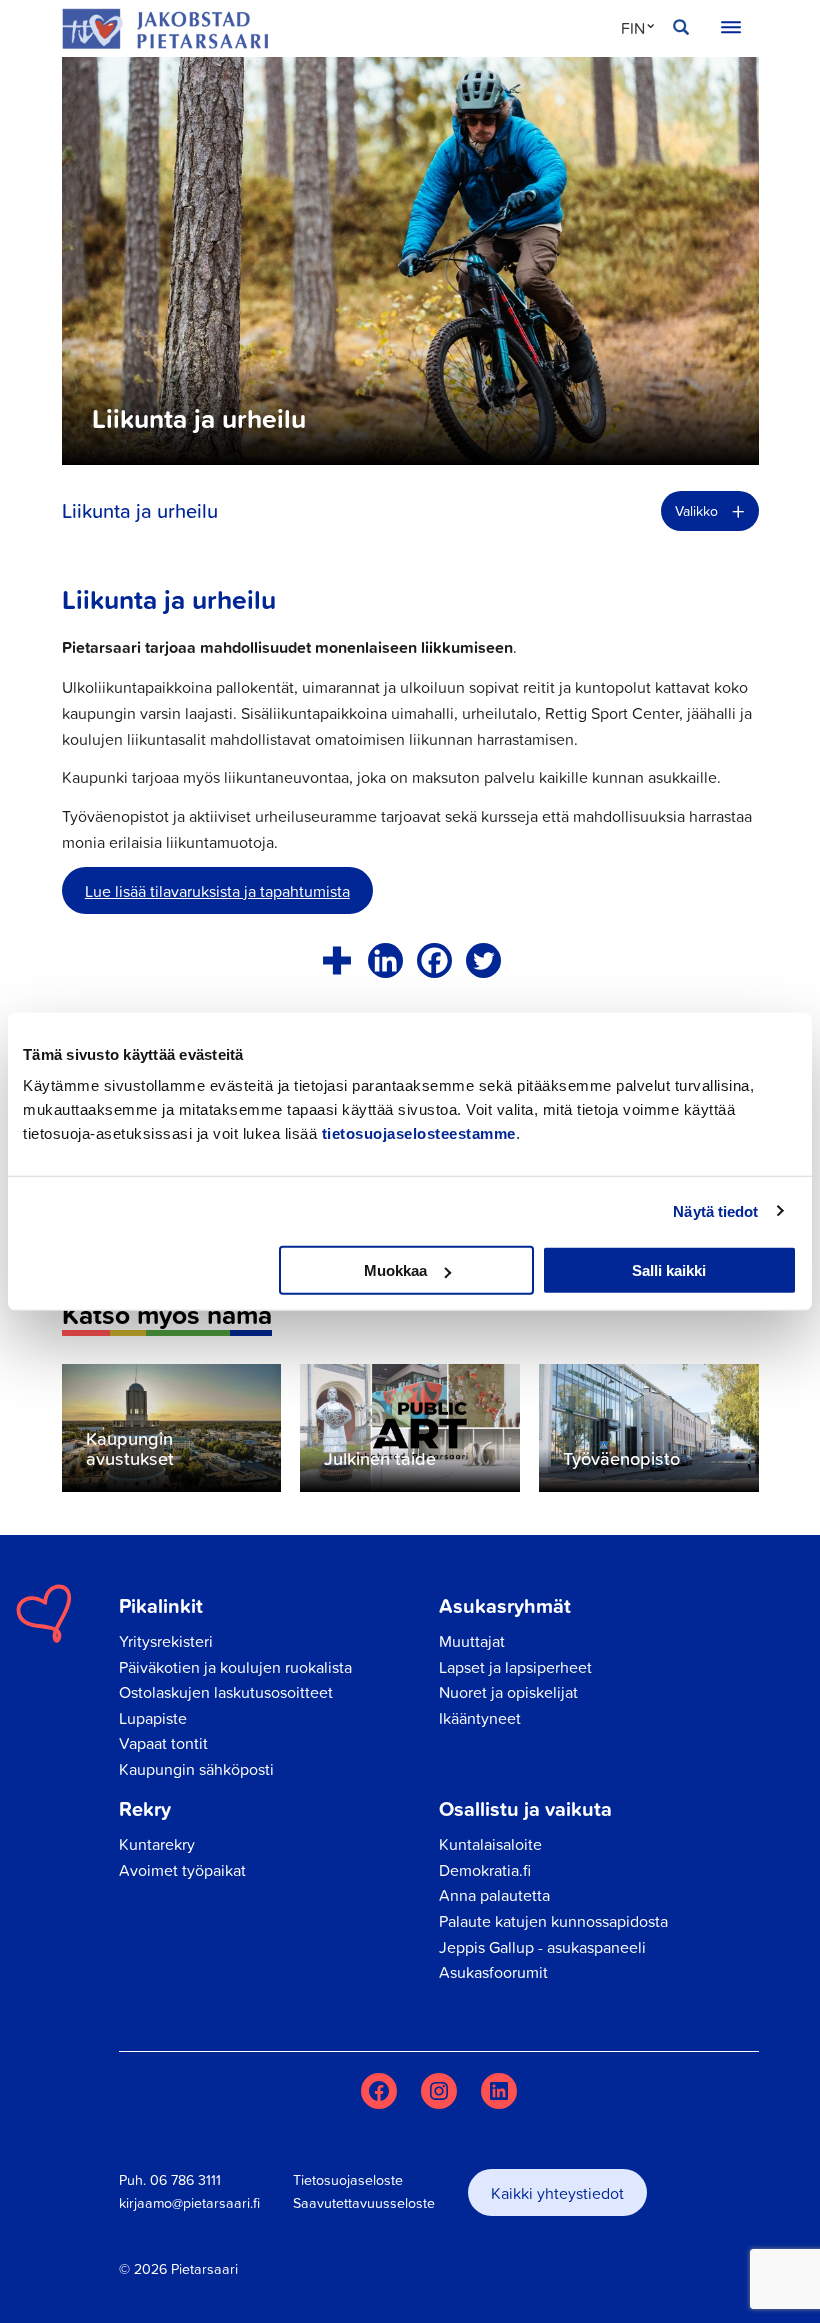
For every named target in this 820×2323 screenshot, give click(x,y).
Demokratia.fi (485, 1870)
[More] (336, 960)
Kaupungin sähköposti (196, 1769)
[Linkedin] (385, 960)
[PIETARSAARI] (165, 28)
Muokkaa (395, 1270)
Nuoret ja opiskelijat (508, 1692)
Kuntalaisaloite (490, 1844)
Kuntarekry (157, 1844)
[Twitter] (483, 960)
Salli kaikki (669, 1270)
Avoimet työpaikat (182, 1870)
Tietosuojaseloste (348, 2180)
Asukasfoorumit (493, 1972)
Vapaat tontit (163, 1743)
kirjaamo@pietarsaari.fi (189, 2203)
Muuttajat (472, 1641)
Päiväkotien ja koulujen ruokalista (235, 1667)
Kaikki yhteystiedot (557, 2193)
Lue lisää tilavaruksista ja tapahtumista (217, 891)
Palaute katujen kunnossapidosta (553, 1921)
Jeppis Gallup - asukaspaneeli (542, 1947)
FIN (633, 28)
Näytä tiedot (715, 1210)
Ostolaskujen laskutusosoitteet (226, 1692)
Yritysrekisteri (166, 1641)
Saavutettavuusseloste (364, 2203)
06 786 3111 (185, 2180)
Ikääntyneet (480, 1718)
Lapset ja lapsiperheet (515, 1667)
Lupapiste (153, 1718)
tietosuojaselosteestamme (419, 1133)
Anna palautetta (494, 1895)
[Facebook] (434, 960)
